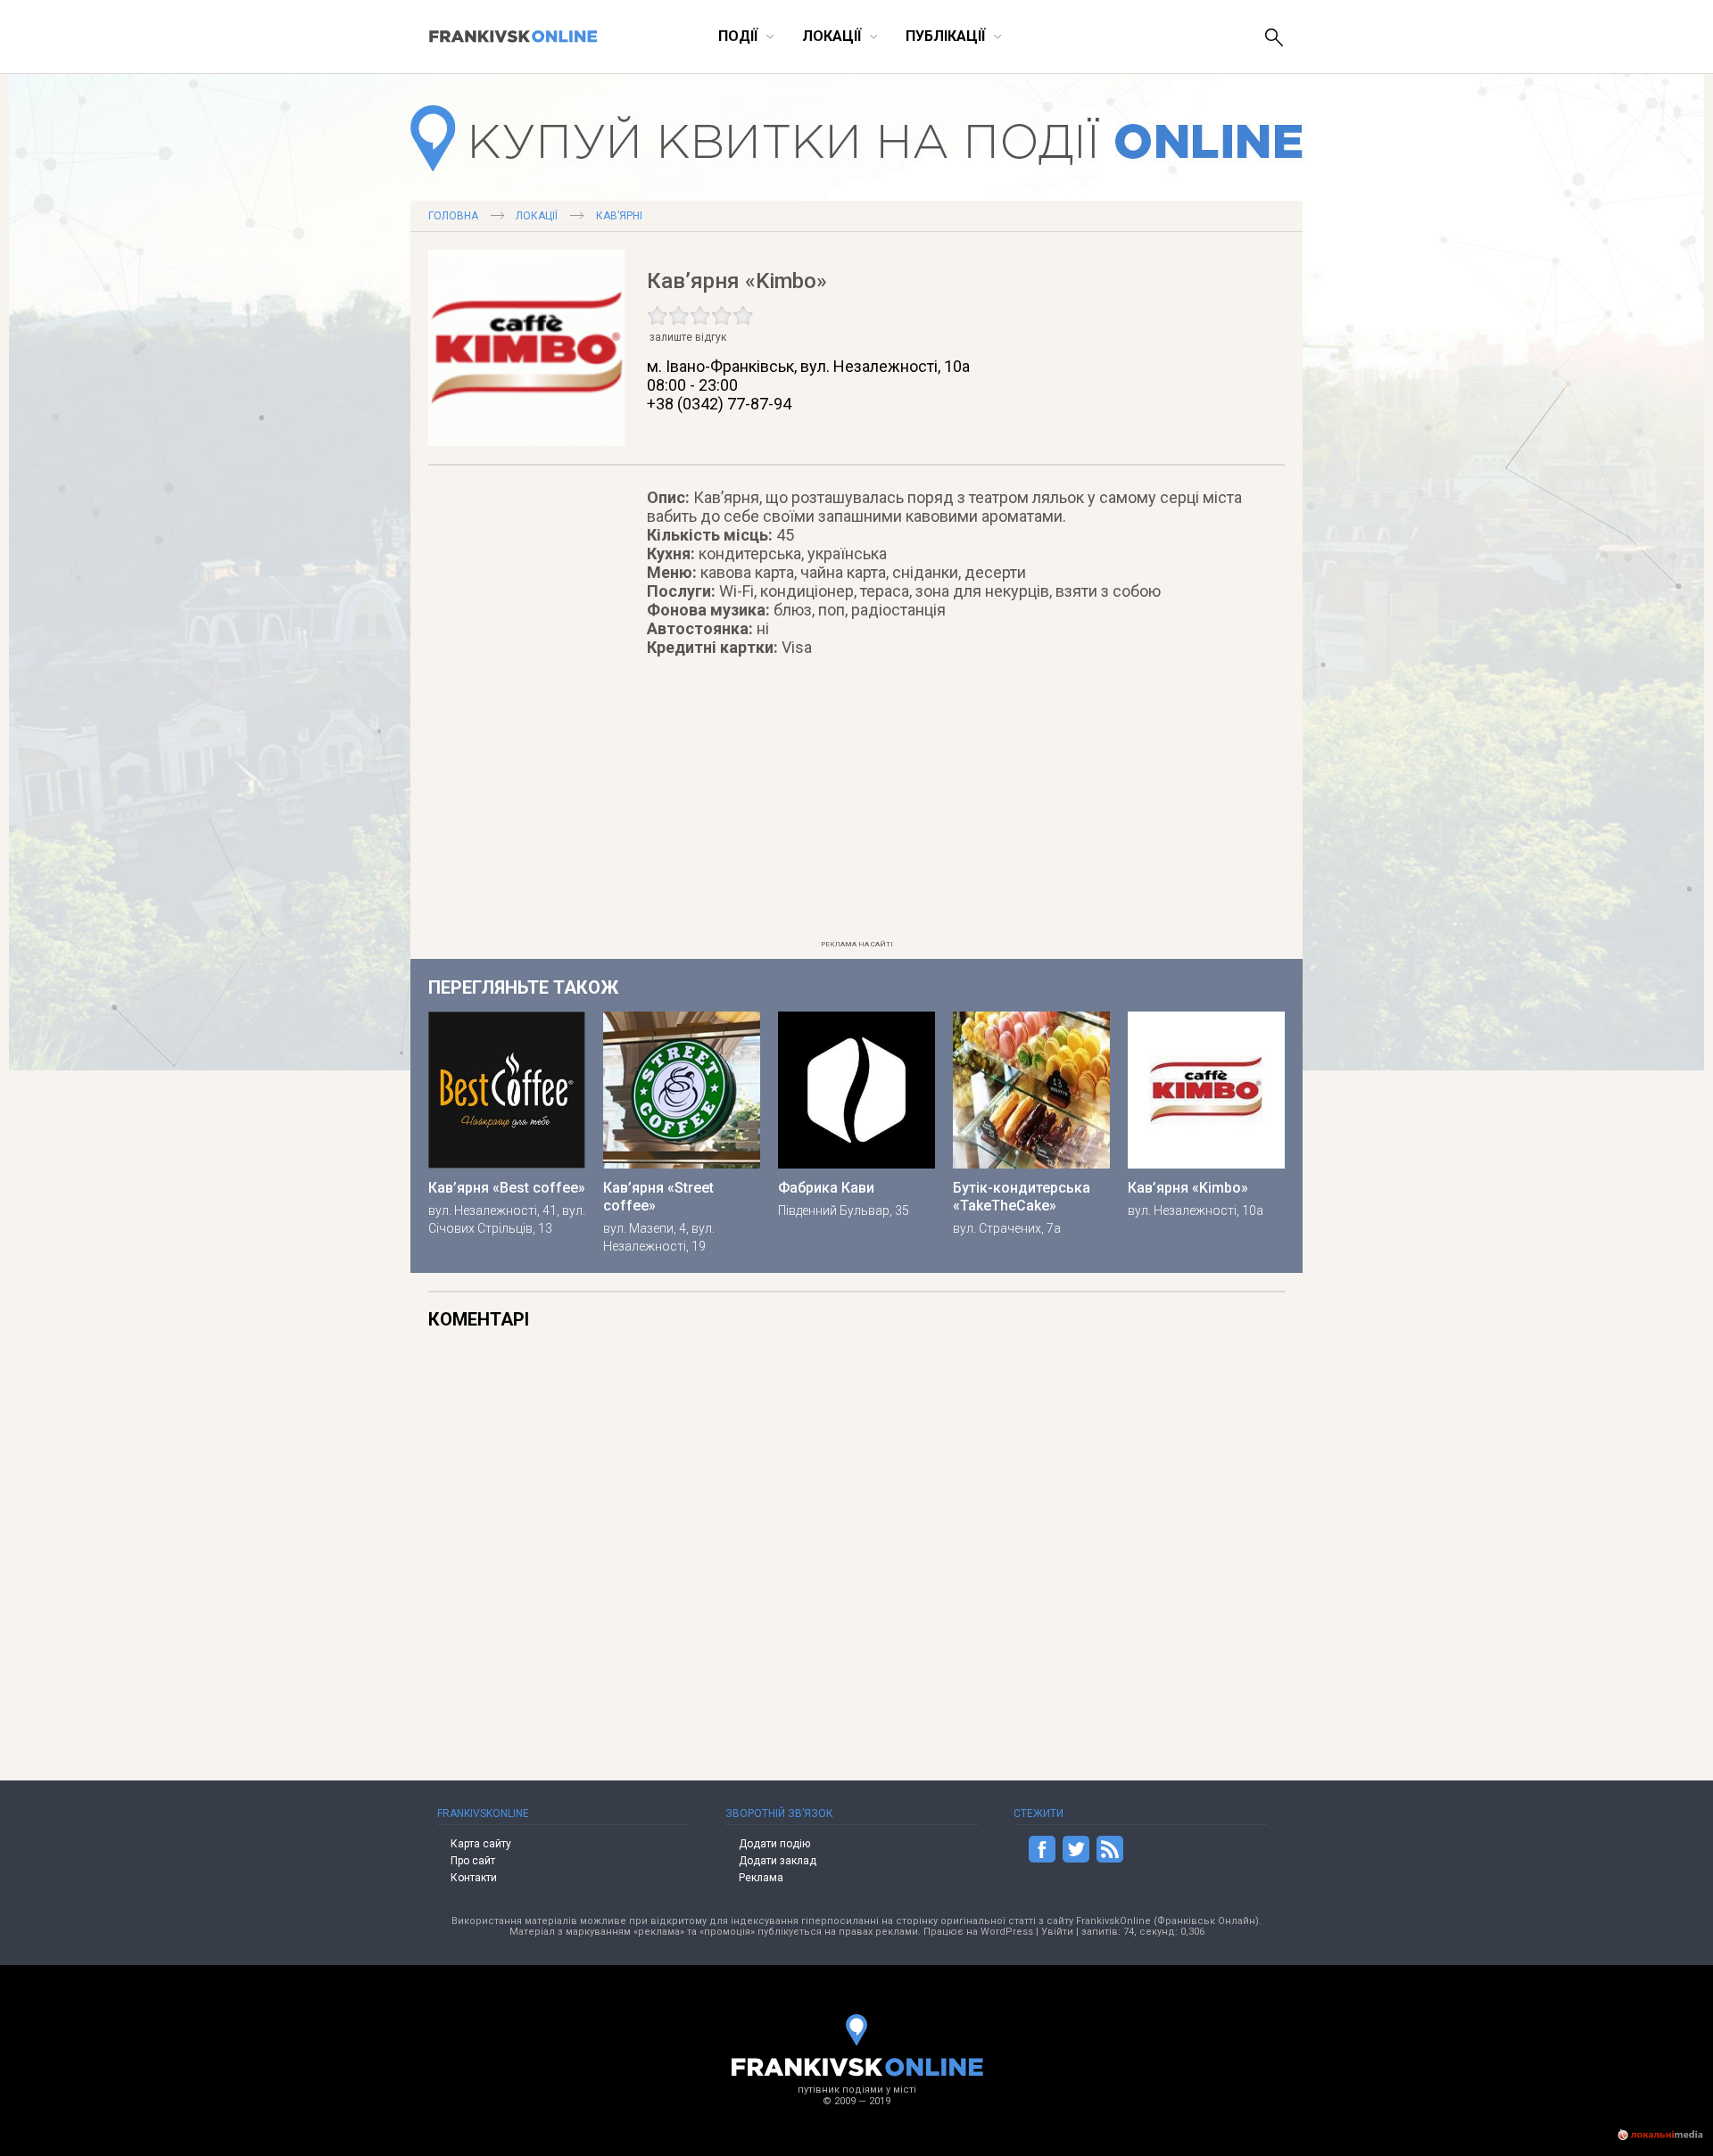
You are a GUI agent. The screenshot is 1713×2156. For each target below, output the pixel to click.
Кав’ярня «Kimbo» (1188, 1188)
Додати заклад (778, 1861)
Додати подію (774, 1844)
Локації (537, 216)
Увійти (1057, 1932)
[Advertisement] (856, 808)
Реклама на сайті (857, 944)
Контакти (474, 1878)
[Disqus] (966, 1537)
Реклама (761, 1878)
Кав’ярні (619, 216)
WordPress (1007, 1932)
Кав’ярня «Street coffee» (658, 1197)
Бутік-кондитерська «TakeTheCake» (1022, 1197)
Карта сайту (481, 1844)
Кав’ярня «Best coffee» (507, 1188)
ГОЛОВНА (453, 216)
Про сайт (473, 1861)
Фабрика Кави (826, 1188)
